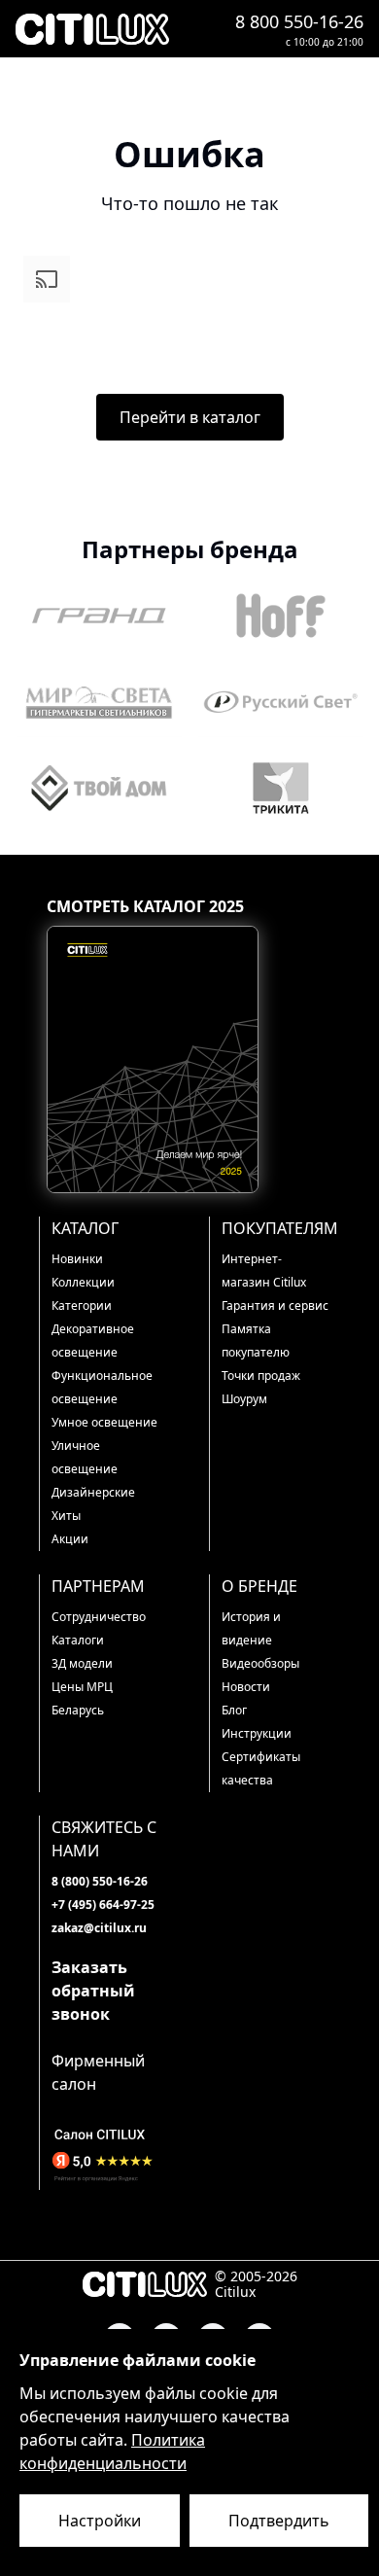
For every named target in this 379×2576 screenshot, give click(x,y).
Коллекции (83, 1282)
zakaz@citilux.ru (99, 1928)
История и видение (251, 1628)
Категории (82, 1306)
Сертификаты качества (261, 1768)
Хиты (66, 1516)
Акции (70, 1539)
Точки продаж (261, 1376)
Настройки (100, 2521)
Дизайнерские (93, 1492)
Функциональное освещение (102, 1387)
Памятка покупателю (256, 1341)
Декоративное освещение (93, 1341)
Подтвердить (279, 2521)
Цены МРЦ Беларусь (82, 1698)
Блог (234, 1710)
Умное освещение (104, 1422)
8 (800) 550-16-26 (100, 1881)
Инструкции (257, 1733)
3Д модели (82, 1663)
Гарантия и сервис (275, 1306)
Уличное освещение (85, 1457)
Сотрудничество (99, 1617)
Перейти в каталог (190, 417)
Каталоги (78, 1640)
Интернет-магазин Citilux (264, 1270)
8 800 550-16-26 (299, 21)
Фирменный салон (98, 2072)
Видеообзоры (260, 1663)
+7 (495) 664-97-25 (103, 1905)
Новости (246, 1687)
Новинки (77, 1259)
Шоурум (244, 1399)
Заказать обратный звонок (93, 1991)
